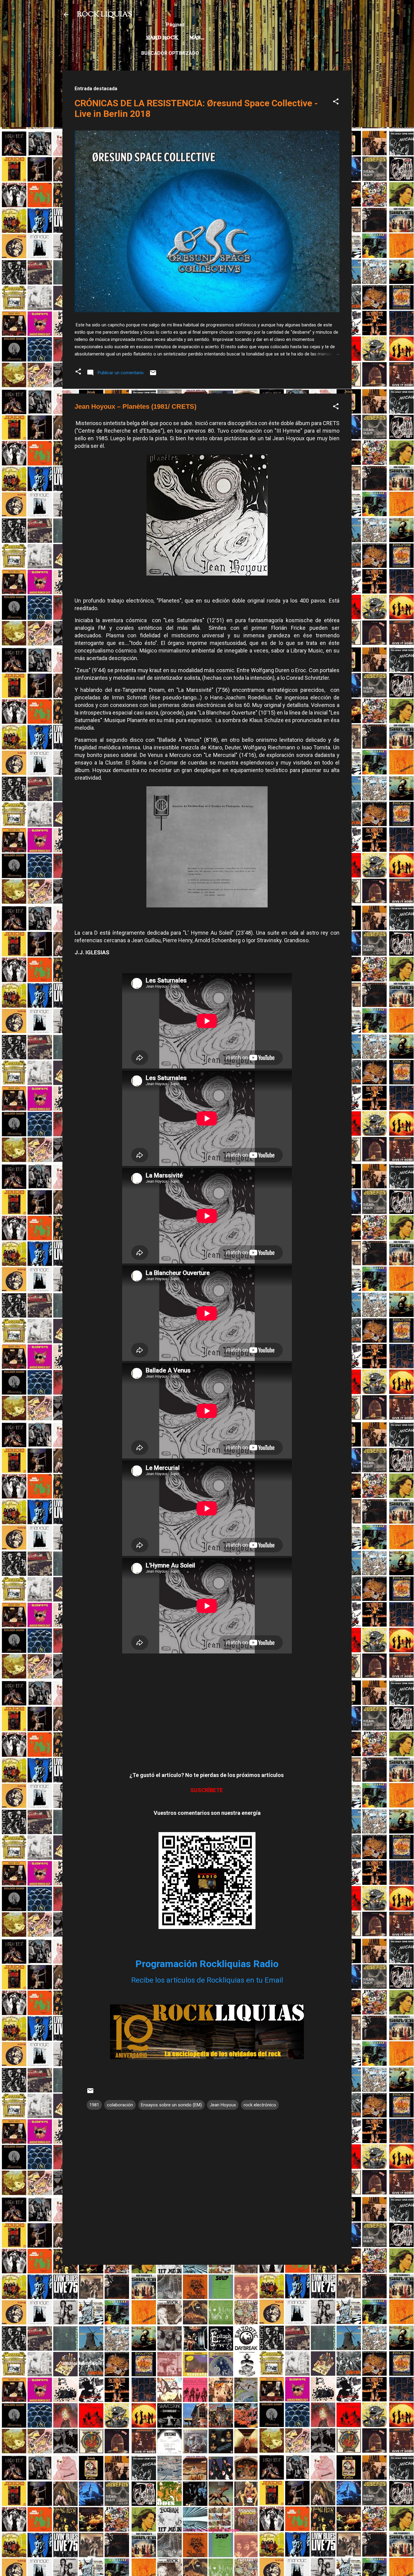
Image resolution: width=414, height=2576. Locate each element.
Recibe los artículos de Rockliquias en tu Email (207, 1980)
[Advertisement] (207, 2312)
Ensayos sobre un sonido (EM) (171, 2105)
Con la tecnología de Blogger (211, 2530)
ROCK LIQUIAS (105, 15)
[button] (336, 102)
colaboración (120, 2105)
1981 (94, 2105)
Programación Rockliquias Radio (207, 1964)
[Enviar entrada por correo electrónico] (153, 375)
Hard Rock (162, 38)
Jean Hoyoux (223, 2105)
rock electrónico (260, 2105)
